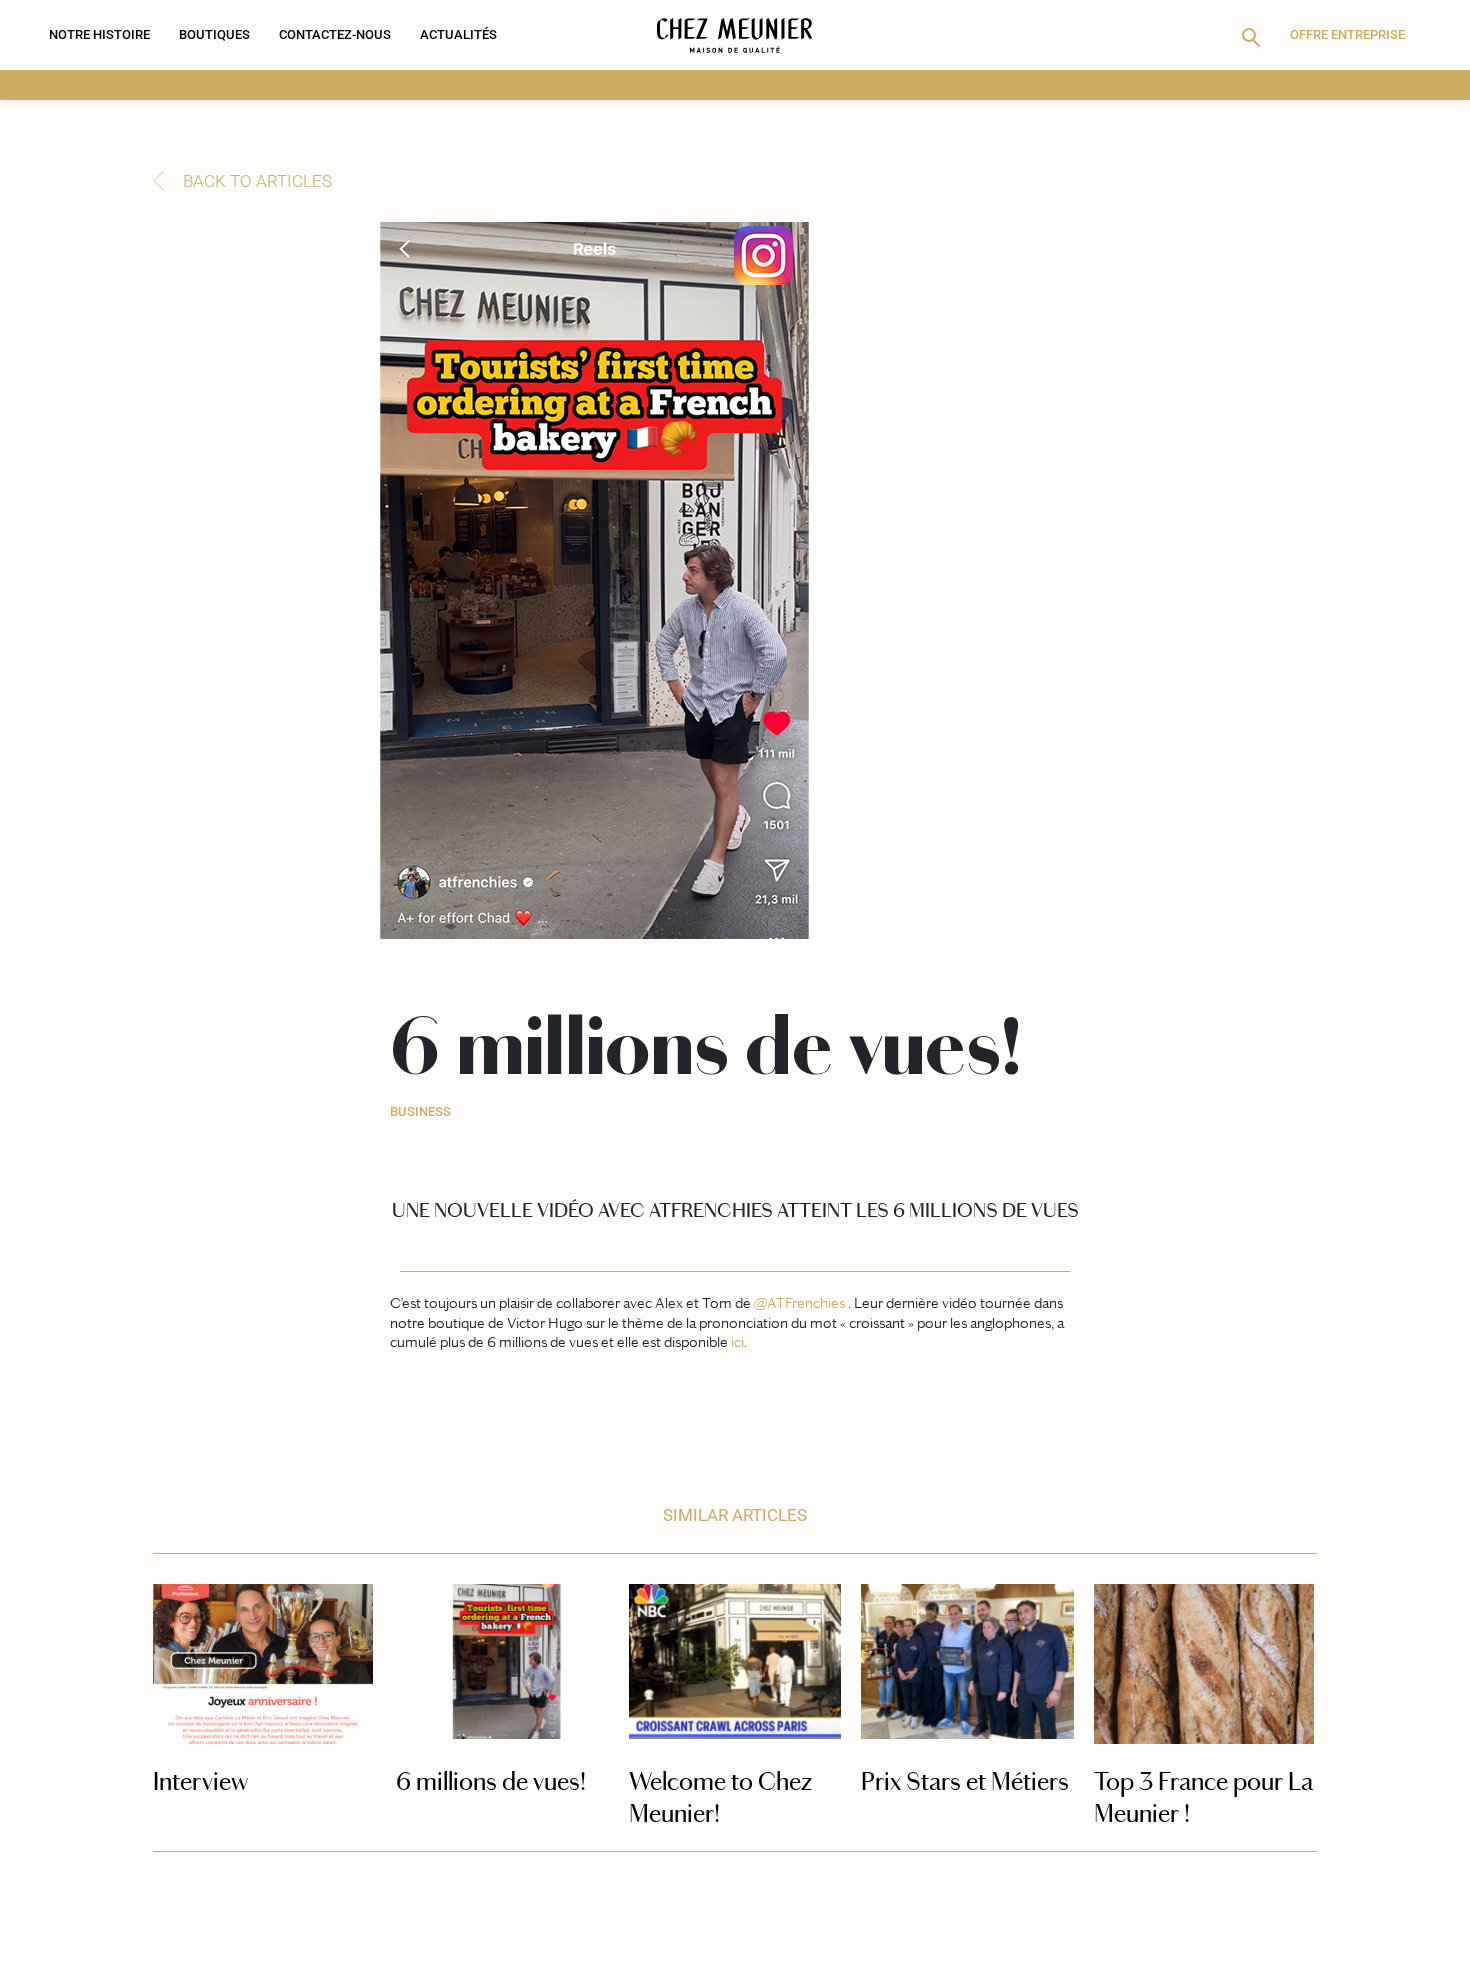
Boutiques (214, 34)
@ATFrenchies (799, 1303)
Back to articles (257, 181)
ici (737, 1342)
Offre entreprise (1347, 34)
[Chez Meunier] (735, 35)
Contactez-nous (335, 34)
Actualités (458, 34)
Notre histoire (99, 34)
